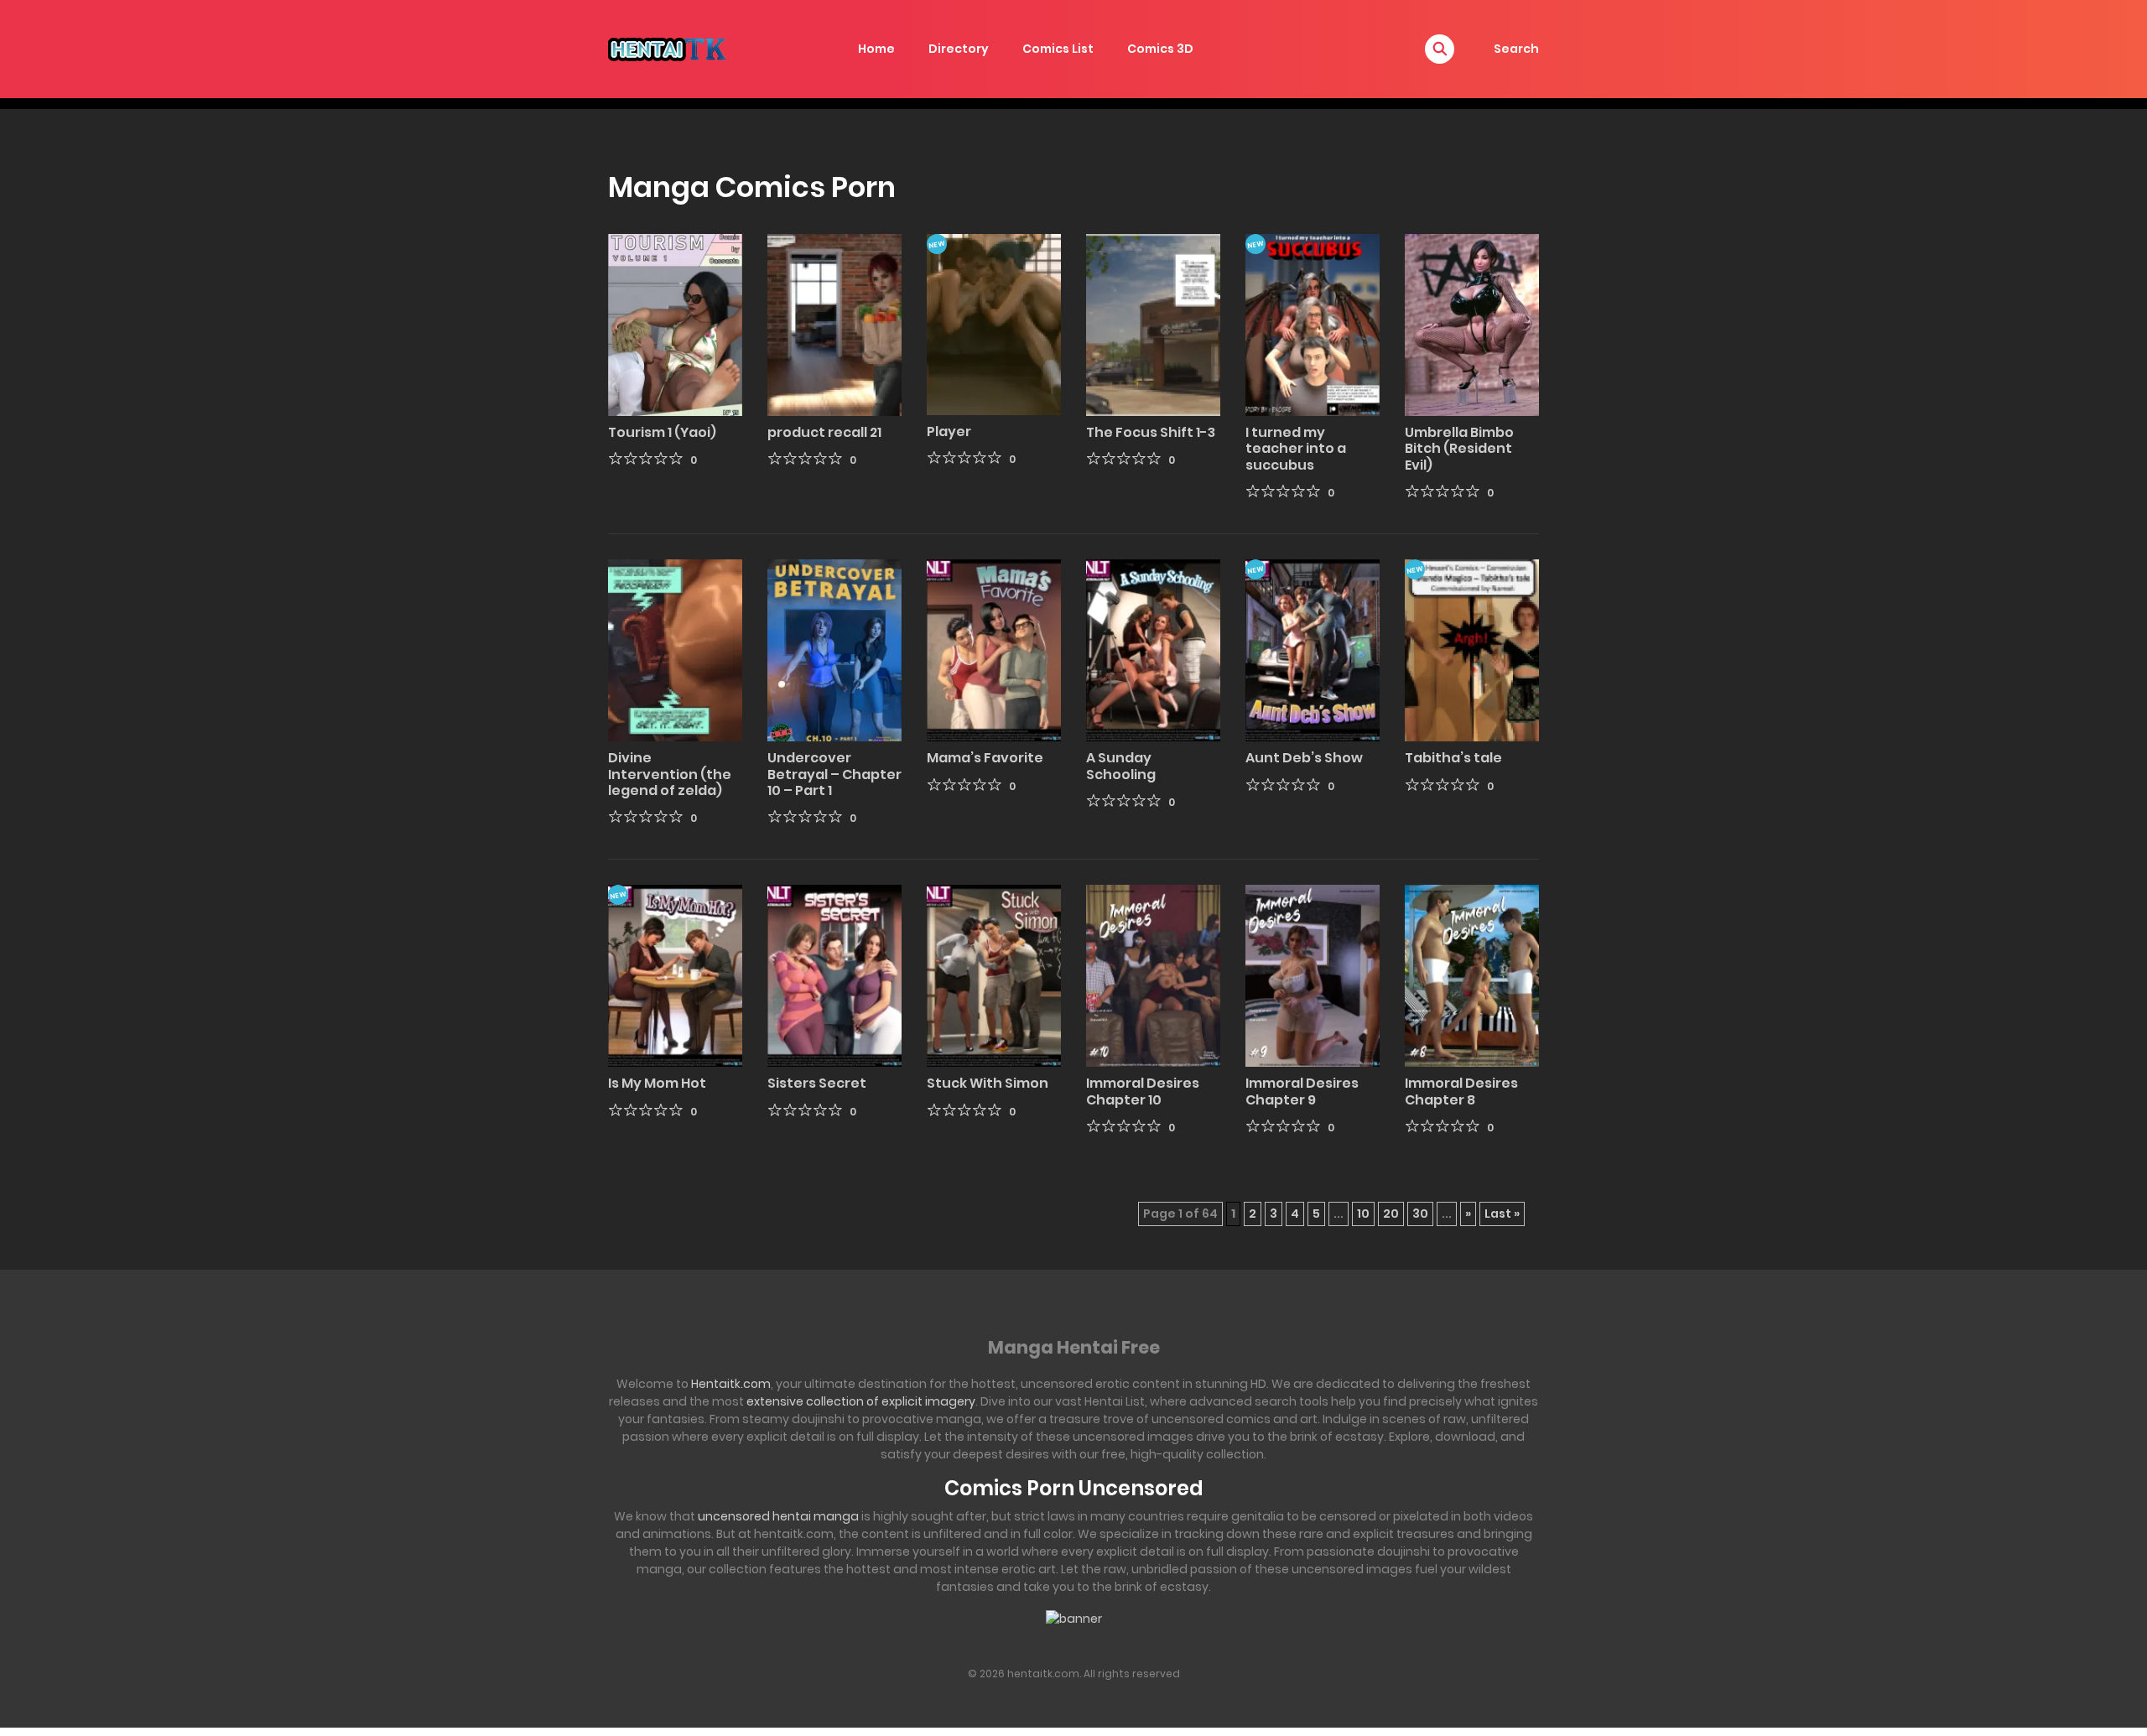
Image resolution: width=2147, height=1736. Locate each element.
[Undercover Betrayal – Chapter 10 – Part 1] (834, 649)
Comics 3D (1160, 49)
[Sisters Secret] (834, 975)
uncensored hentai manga (778, 1516)
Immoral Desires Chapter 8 (1461, 1091)
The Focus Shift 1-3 (1151, 432)
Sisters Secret (817, 1083)
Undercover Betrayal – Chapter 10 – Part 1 (834, 774)
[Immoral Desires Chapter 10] (1153, 975)
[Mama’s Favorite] (994, 649)
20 (1391, 1214)
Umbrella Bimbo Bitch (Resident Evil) (1459, 448)
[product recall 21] (834, 324)
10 (1363, 1214)
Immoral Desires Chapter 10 (1143, 1091)
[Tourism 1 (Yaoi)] (675, 324)
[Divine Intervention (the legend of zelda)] (675, 649)
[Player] (994, 324)
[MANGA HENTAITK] (667, 48)
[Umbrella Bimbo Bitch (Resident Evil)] (1472, 324)
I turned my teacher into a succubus (1296, 448)
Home (876, 49)
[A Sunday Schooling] (1153, 649)
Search (1516, 49)
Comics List (1058, 49)
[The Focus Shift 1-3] (1153, 324)
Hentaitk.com (731, 1384)
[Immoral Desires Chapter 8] (1472, 975)
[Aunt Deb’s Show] (1313, 649)
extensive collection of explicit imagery (861, 1401)
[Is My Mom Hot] (675, 975)
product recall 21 (824, 432)
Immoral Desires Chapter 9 (1302, 1091)
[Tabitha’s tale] (1472, 649)
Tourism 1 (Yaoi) (662, 432)
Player (949, 431)
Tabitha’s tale (1453, 758)
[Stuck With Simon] (994, 975)
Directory (959, 49)
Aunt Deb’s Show (1304, 758)
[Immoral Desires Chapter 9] (1313, 975)
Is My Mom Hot (657, 1083)
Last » (1502, 1214)
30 (1420, 1214)
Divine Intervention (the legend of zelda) (670, 774)
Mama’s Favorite (985, 758)
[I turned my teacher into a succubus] (1313, 324)
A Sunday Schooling (1121, 766)
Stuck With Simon (988, 1083)
